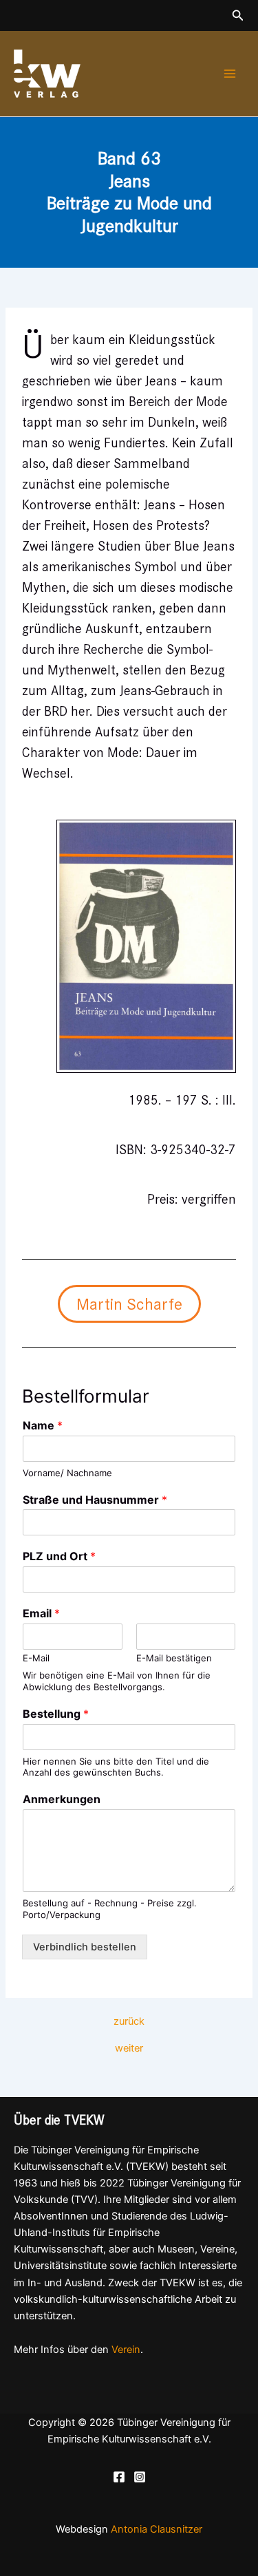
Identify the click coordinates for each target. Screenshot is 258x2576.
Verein (126, 2350)
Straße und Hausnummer (95, 1500)
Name (43, 1425)
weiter (129, 2048)
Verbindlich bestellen (85, 1947)
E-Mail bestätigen (174, 1658)
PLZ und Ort (59, 1556)
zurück (129, 2022)
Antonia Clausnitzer (157, 2529)
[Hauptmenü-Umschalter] (230, 74)
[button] (238, 15)
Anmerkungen (62, 1799)
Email (41, 1613)
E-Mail (36, 1658)
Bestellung (56, 1714)
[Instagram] (140, 2477)
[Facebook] (119, 2477)
